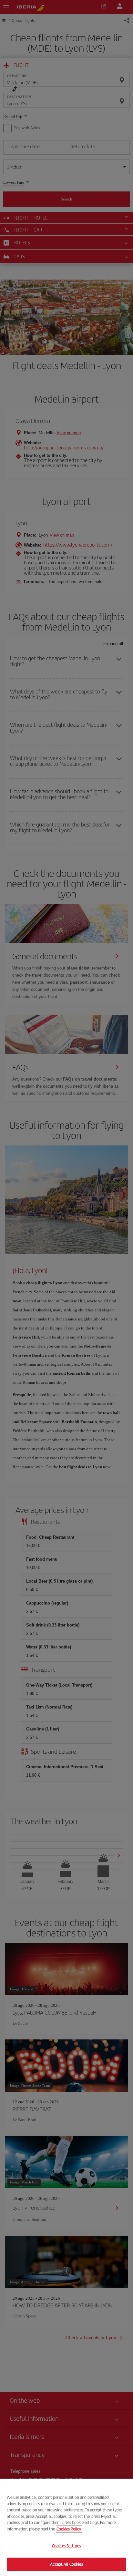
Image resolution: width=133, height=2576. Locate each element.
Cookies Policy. (69, 2529)
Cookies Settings (66, 2546)
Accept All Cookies (66, 2564)
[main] (66, 2527)
